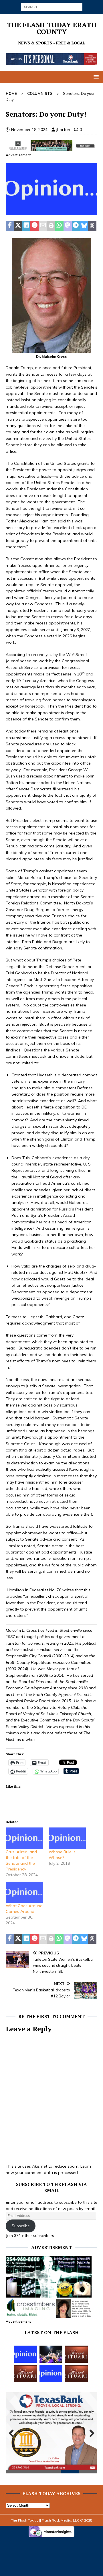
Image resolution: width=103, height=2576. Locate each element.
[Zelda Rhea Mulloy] (76, 2373)
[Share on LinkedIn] (26, 226)
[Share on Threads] (92, 226)
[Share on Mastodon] (68, 226)
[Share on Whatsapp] (59, 226)
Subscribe (21, 2226)
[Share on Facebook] (10, 226)
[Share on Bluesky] (84, 226)
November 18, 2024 (29, 130)
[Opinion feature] (51, 212)
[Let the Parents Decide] (51, 2373)
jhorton (63, 130)
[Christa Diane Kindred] (76, 2354)
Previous (13, 2434)
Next (90, 2434)
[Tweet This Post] (18, 226)
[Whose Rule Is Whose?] (67, 1838)
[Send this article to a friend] (43, 226)
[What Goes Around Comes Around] (24, 1892)
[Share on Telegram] (76, 226)
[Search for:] (52, 7)
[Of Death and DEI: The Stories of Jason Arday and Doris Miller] (25, 2354)
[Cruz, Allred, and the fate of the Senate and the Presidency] (24, 1838)
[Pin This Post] (34, 226)
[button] (95, 77)
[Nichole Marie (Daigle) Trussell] (25, 2373)
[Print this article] (51, 226)
